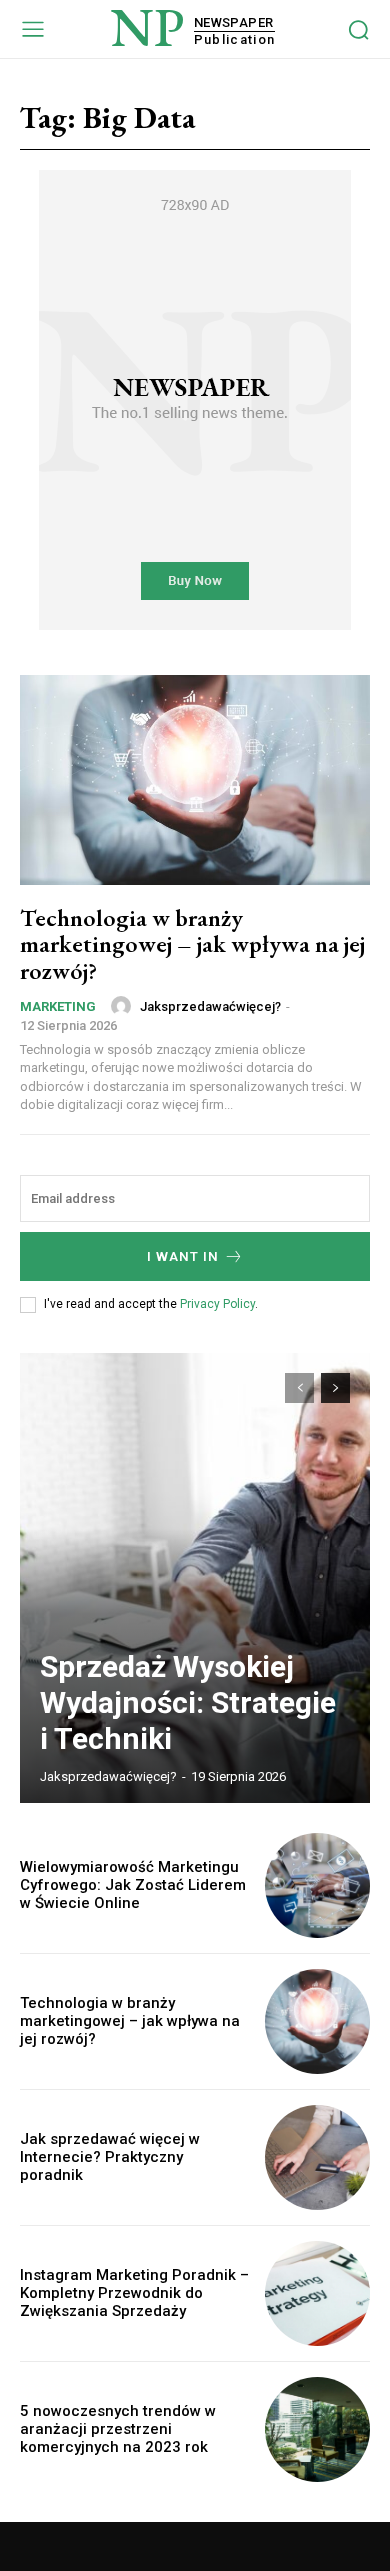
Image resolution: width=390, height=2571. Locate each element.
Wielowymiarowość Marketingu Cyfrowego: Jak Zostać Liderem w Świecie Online (133, 1885)
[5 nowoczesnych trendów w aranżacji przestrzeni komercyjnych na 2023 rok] (317, 2429)
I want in (183, 1256)
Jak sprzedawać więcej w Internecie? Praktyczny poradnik (110, 2157)
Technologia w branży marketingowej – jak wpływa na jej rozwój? (192, 944)
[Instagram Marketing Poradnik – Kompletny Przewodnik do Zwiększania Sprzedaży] (317, 2293)
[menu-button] (32, 28)
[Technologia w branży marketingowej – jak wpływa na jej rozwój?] (195, 780)
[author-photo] (124, 1006)
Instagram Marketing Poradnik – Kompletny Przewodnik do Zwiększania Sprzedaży (134, 2293)
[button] (358, 29)
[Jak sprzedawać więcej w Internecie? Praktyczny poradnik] (317, 2157)
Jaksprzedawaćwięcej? (210, 1006)
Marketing (58, 1006)
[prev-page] (299, 1388)
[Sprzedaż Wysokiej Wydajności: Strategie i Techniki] (195, 1578)
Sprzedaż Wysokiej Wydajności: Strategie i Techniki (188, 1702)
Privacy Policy (217, 1304)
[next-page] (335, 1388)
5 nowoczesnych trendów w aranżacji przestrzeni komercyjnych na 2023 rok (118, 2429)
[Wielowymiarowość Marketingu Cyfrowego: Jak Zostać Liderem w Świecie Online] (317, 1885)
